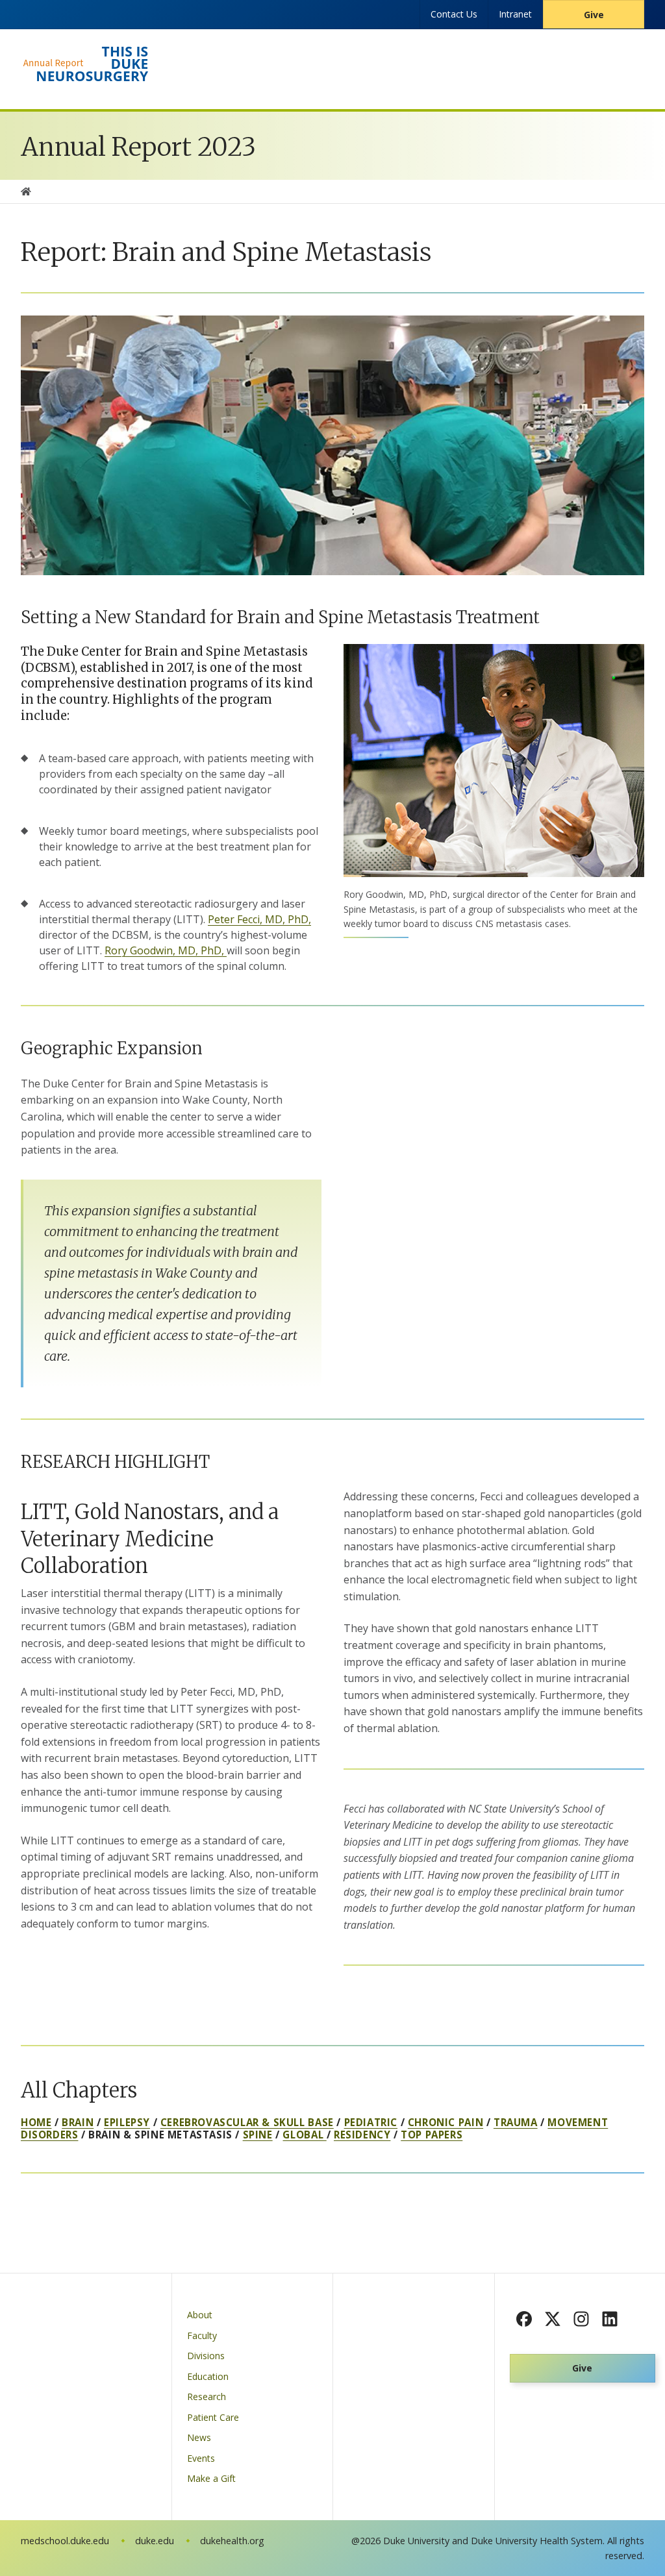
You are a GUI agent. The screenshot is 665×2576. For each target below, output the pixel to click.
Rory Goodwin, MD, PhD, (166, 950)
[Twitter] (553, 2319)
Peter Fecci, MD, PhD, (259, 919)
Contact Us (454, 14)
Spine (258, 2135)
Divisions (206, 2356)
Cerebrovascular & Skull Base (247, 2122)
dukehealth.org (232, 2541)
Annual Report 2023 (138, 147)
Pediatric (371, 2122)
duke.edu (155, 2541)
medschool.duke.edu (65, 2541)
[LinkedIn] (610, 2319)
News (199, 2437)
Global (304, 2135)
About (200, 2315)
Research (207, 2396)
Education (208, 2376)
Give (594, 15)
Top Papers (432, 2135)
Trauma (516, 2122)
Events (201, 2458)
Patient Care (213, 2417)
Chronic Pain (445, 2122)
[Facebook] (524, 2319)
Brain (78, 2122)
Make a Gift (211, 2478)
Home (36, 2122)
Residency (362, 2135)
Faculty (202, 2335)
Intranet (515, 14)
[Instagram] (581, 2319)
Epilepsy (127, 2122)
